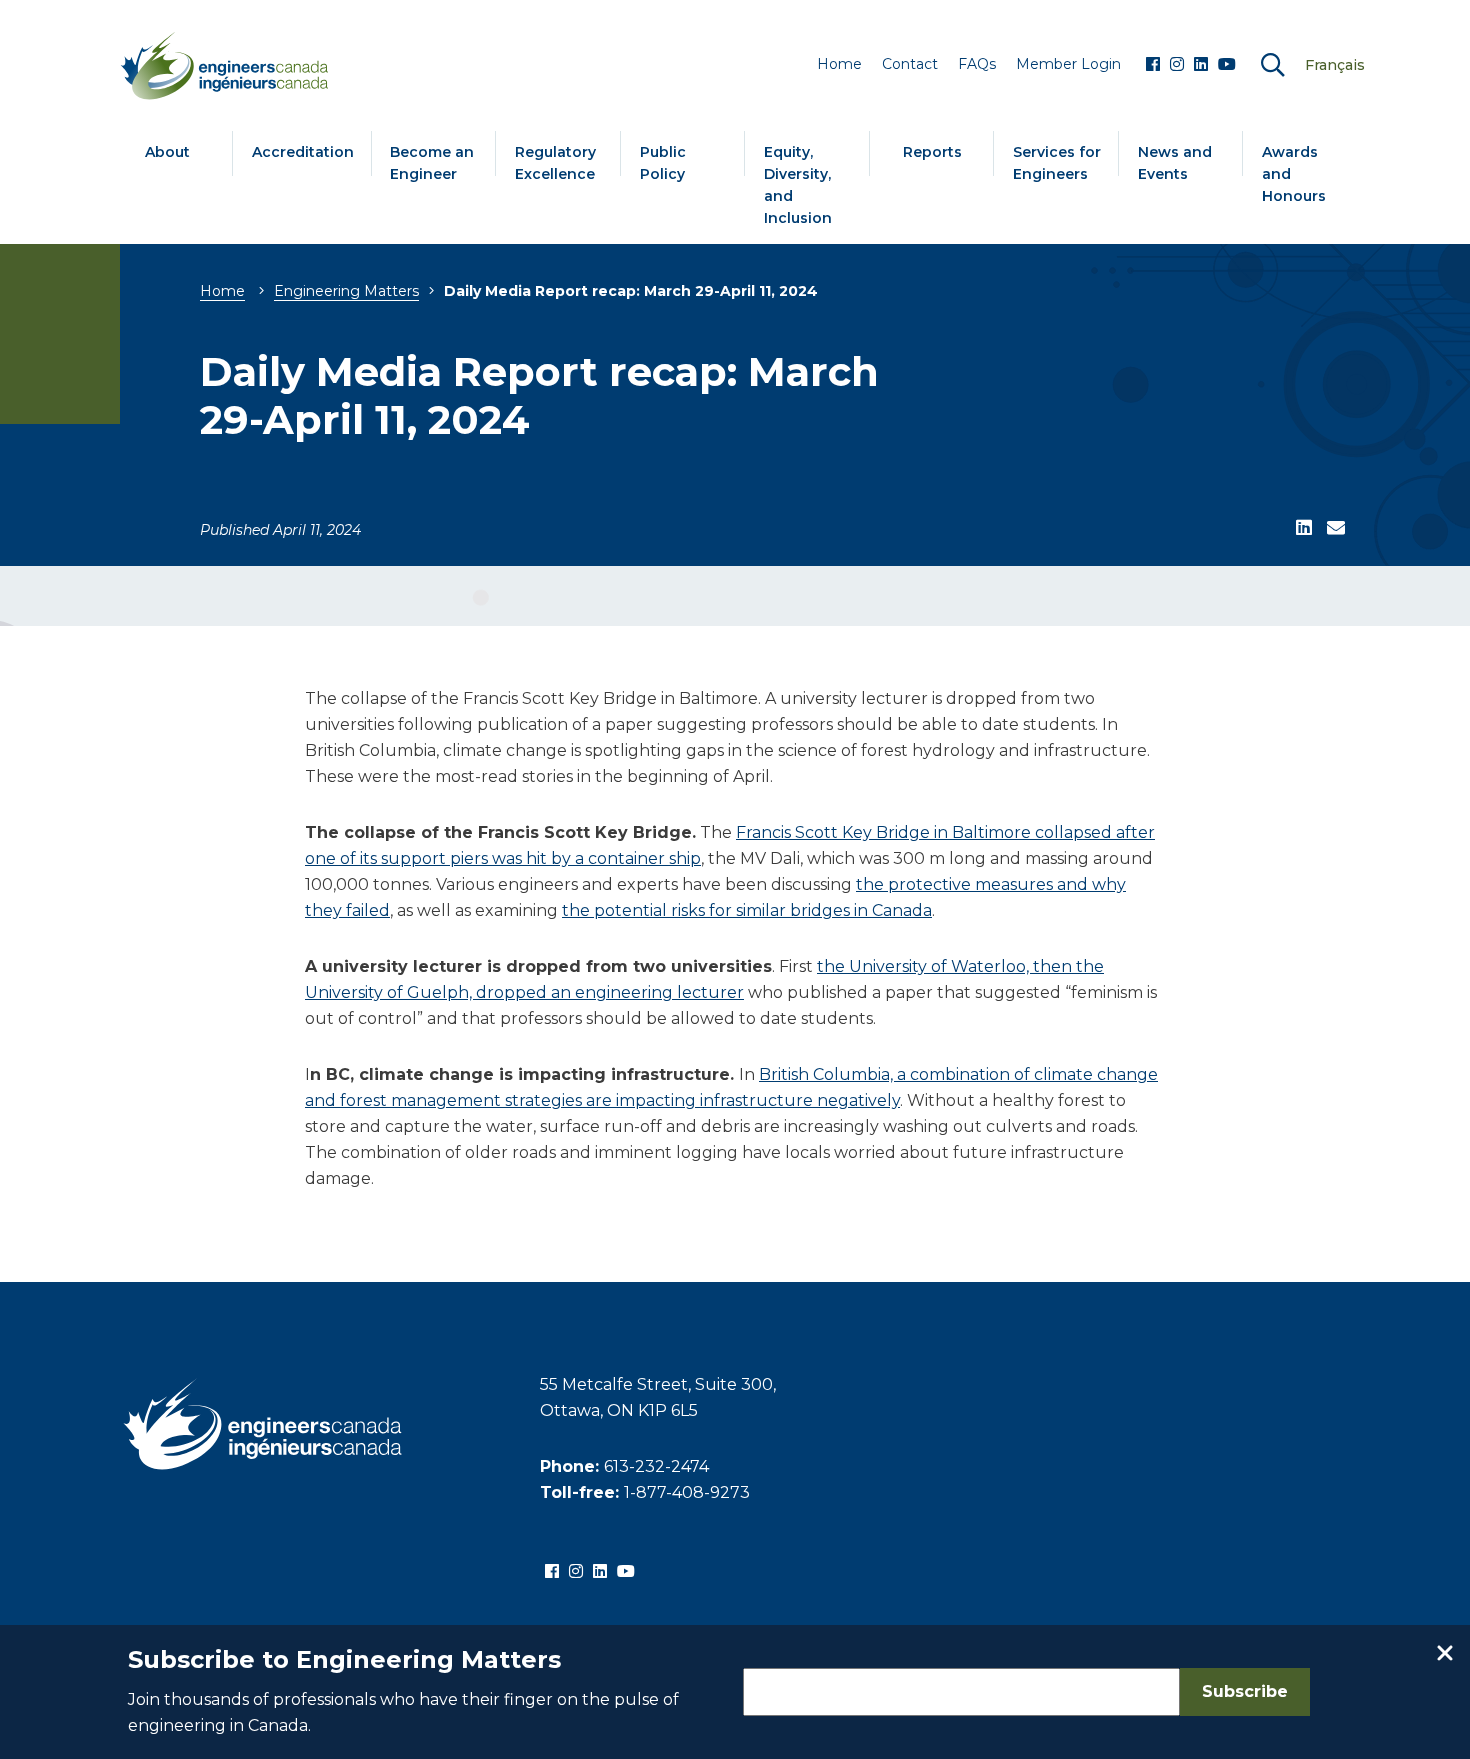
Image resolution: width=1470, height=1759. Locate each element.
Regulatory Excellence (555, 163)
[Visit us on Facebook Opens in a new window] (1153, 65)
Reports (932, 152)
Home (222, 291)
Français (1335, 65)
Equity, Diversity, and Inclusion (798, 185)
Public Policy (663, 163)
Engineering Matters (346, 291)
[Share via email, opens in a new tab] (1336, 529)
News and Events (1175, 163)
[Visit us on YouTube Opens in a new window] (1227, 65)
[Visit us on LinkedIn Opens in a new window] (1201, 65)
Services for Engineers (1057, 163)
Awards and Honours (1294, 174)
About (167, 152)
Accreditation (303, 152)
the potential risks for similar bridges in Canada (747, 910)
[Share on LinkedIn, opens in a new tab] (1304, 529)
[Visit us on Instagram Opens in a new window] (1177, 65)
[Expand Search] (1273, 65)
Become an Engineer (432, 163)
